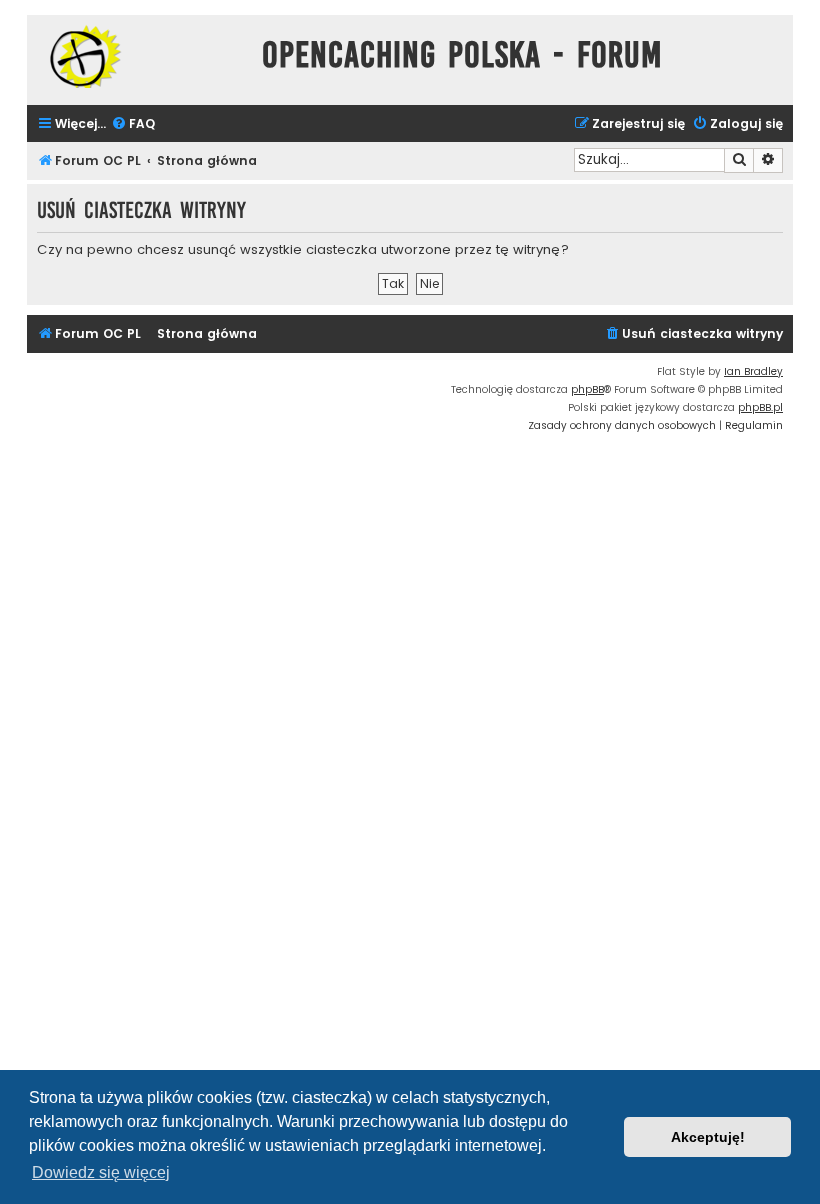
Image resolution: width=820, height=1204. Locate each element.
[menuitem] (133, 124)
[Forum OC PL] (139, 56)
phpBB (587, 389)
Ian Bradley (753, 371)
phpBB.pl (760, 407)
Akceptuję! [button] (708, 1137)
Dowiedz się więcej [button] (101, 1172)
